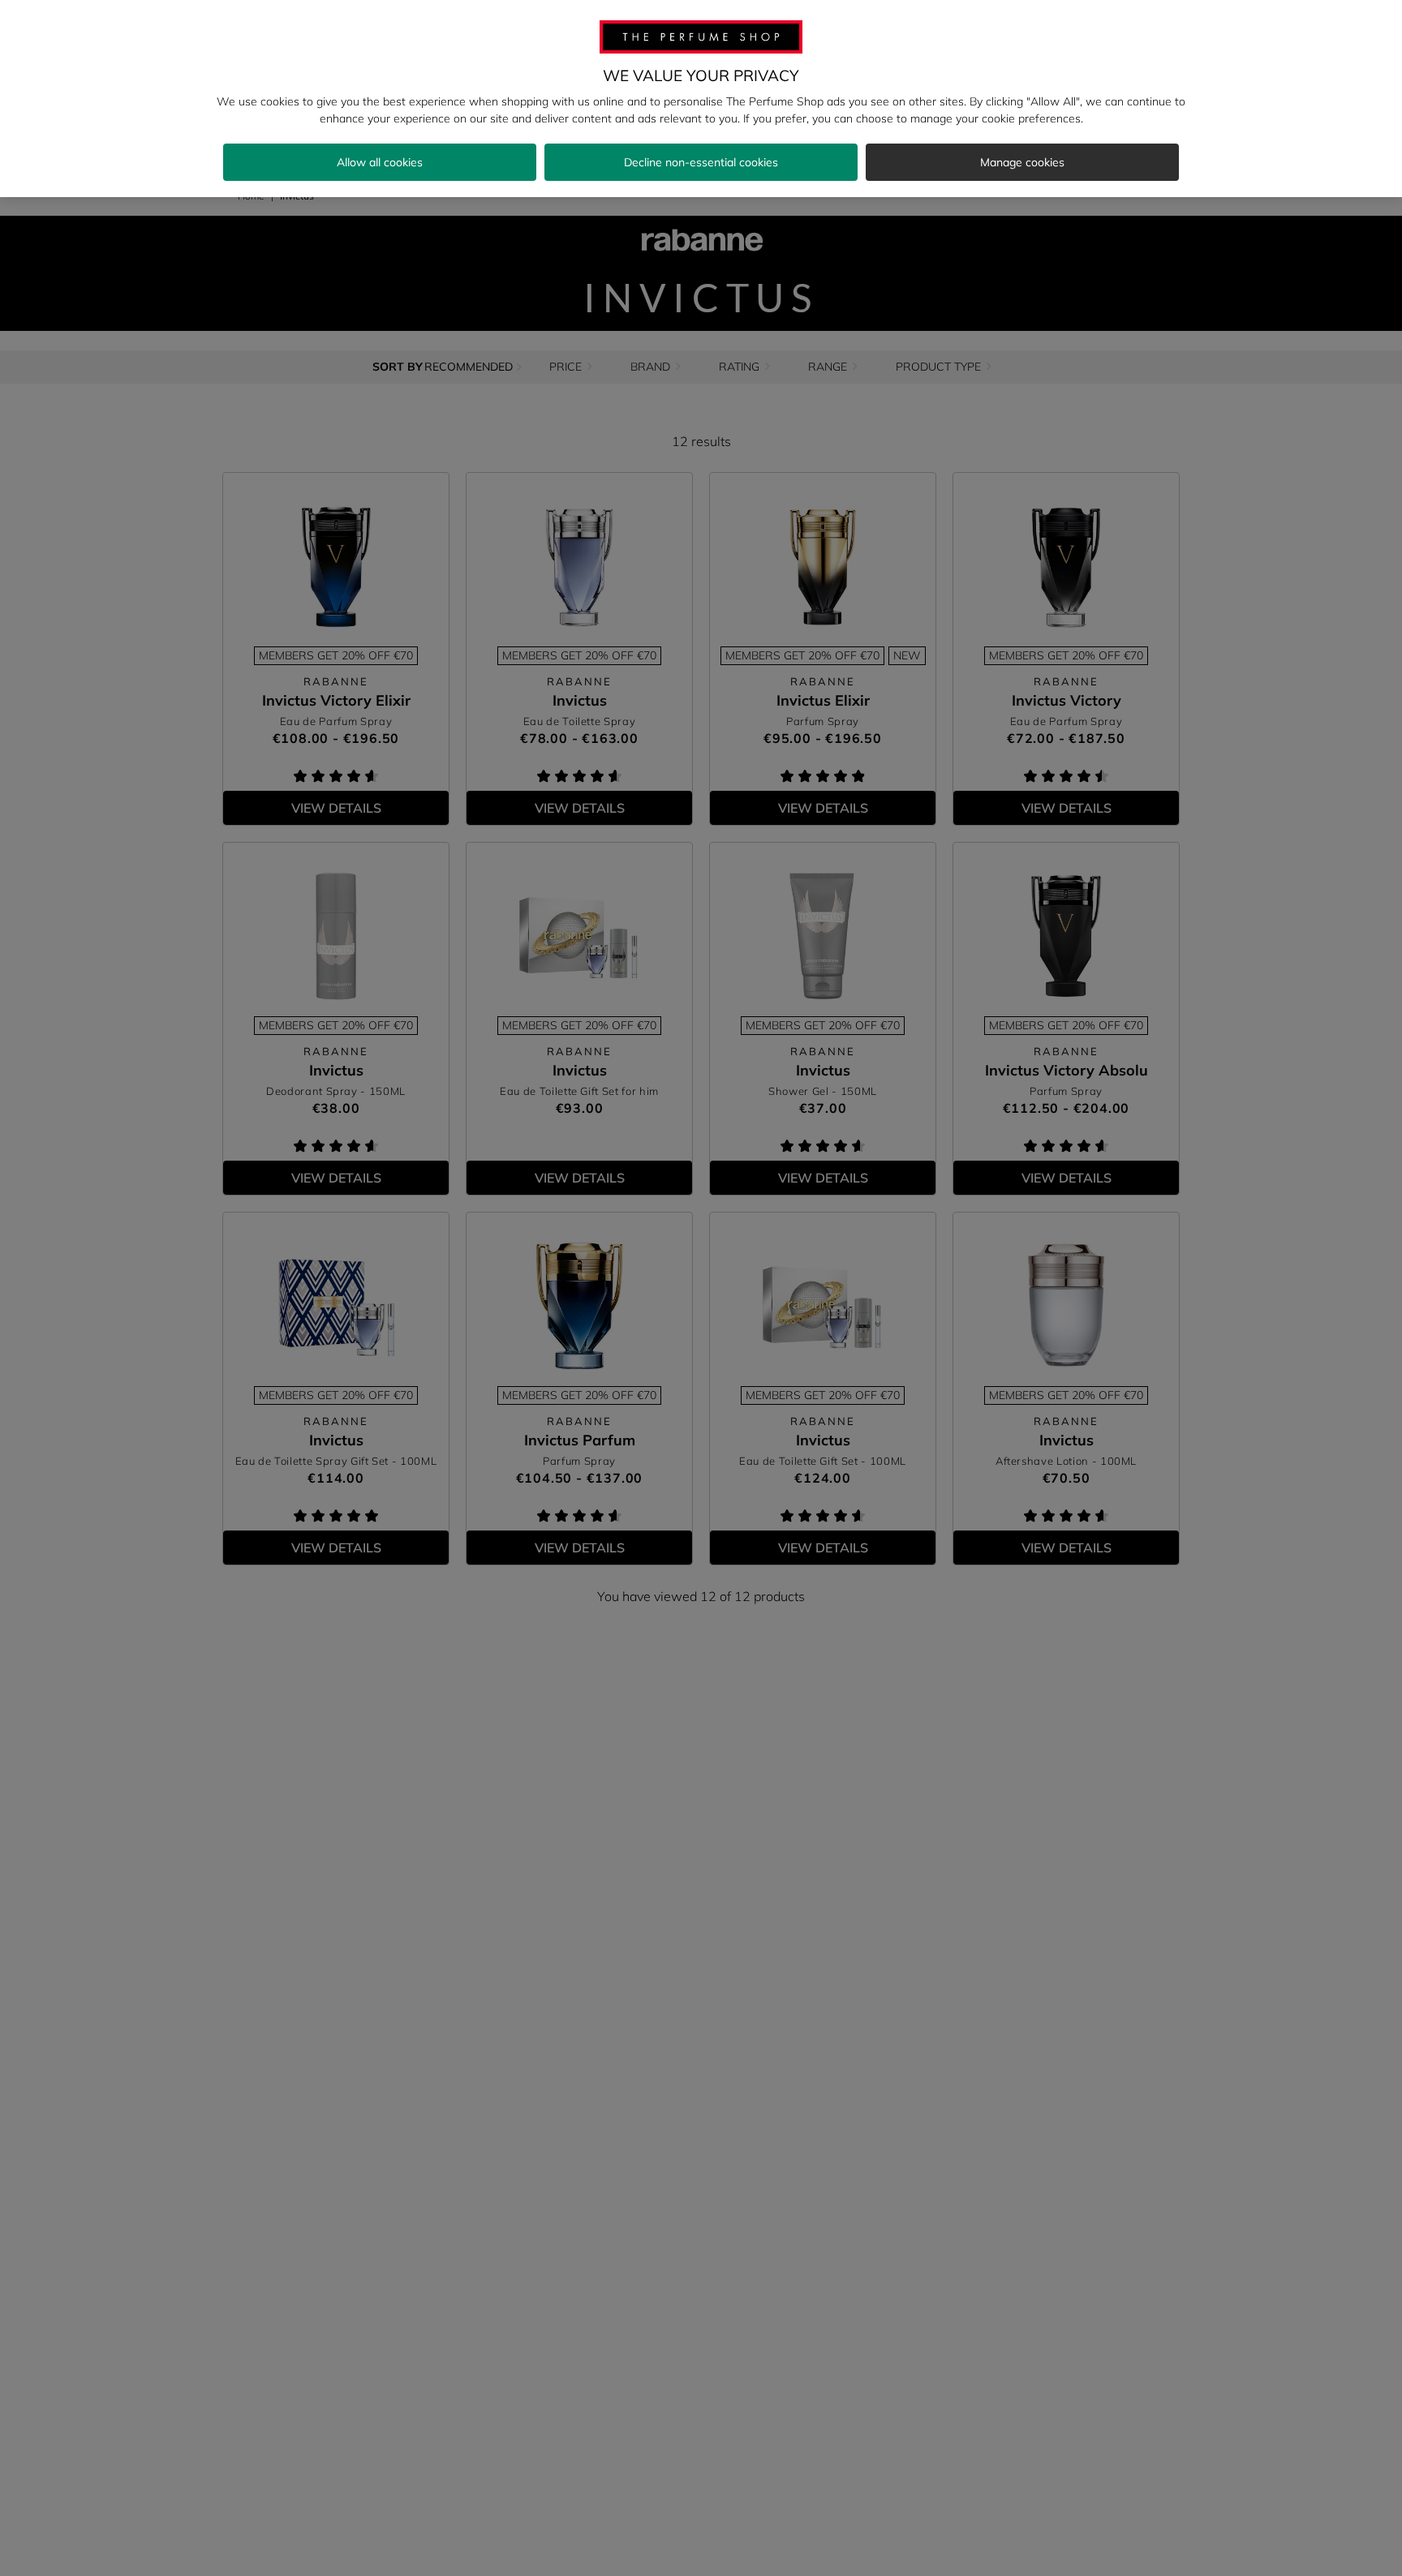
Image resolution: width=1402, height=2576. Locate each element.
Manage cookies (1022, 162)
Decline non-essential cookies (701, 162)
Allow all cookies (380, 162)
